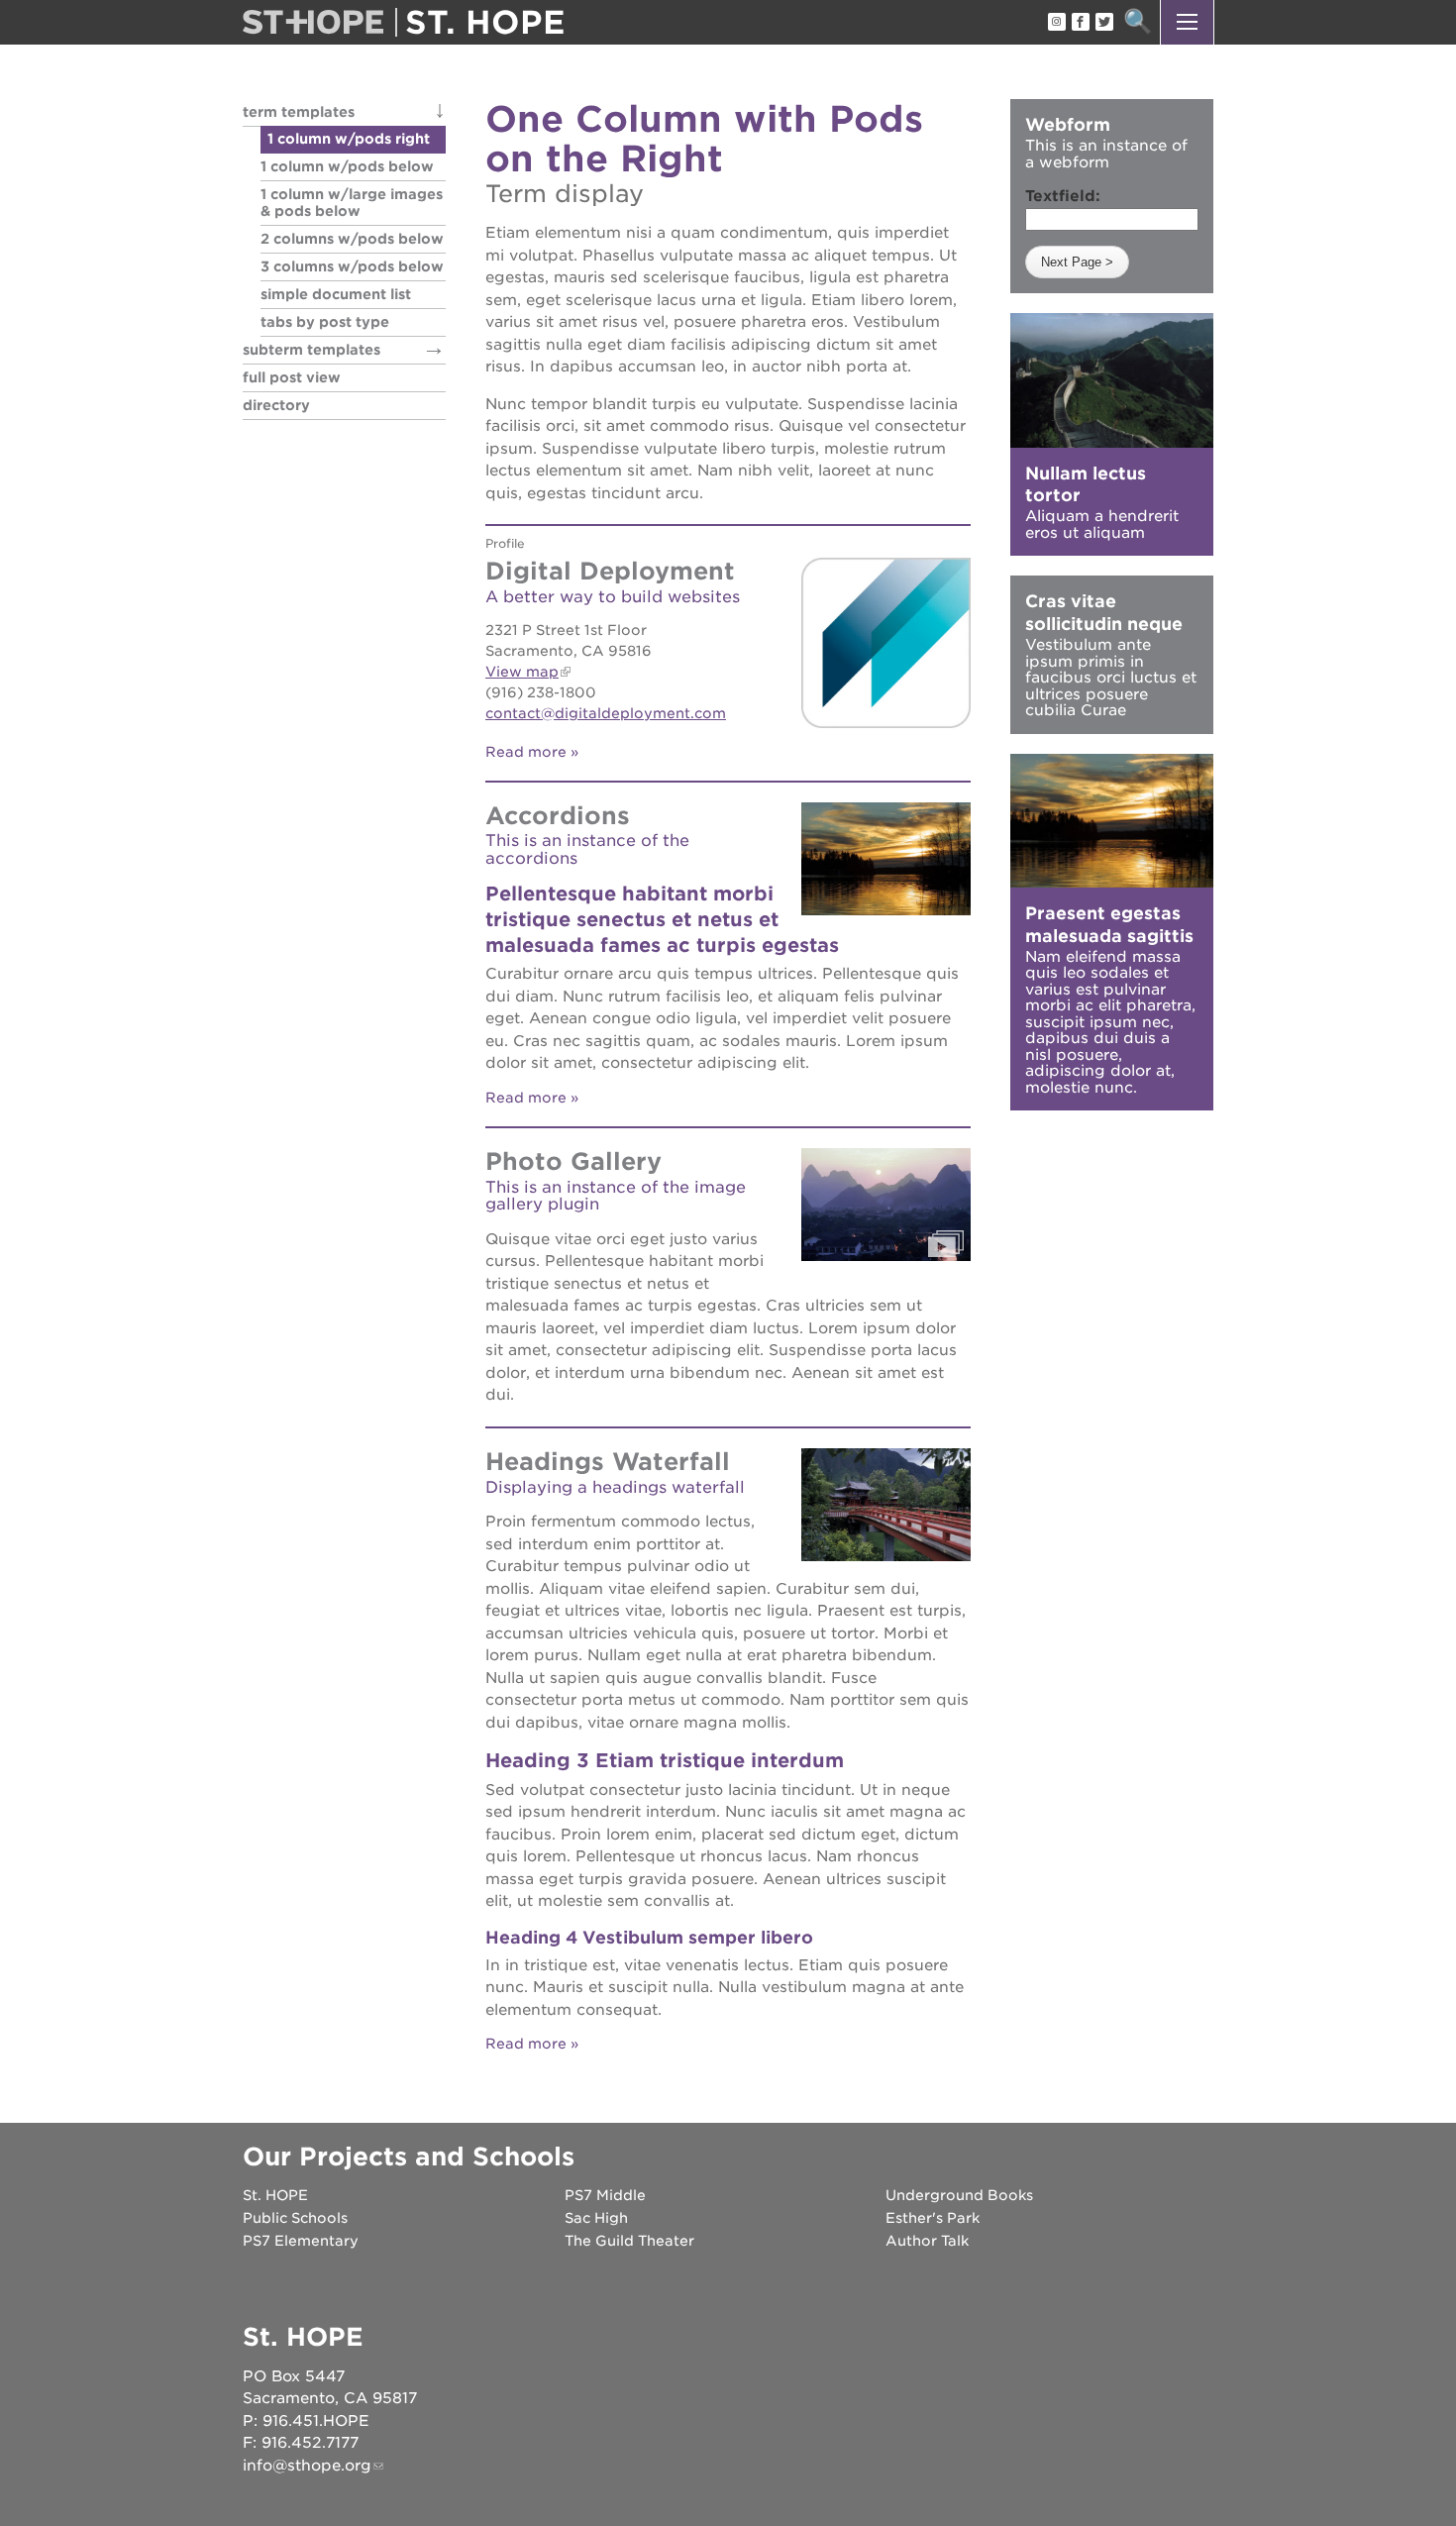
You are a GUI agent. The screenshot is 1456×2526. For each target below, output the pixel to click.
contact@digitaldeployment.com (606, 713)
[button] (1187, 22)
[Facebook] (1080, 23)
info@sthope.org (307, 2466)
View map (522, 672)
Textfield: (1063, 196)
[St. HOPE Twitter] (1103, 23)
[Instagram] (1056, 23)
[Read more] (886, 643)
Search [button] (1138, 22)
